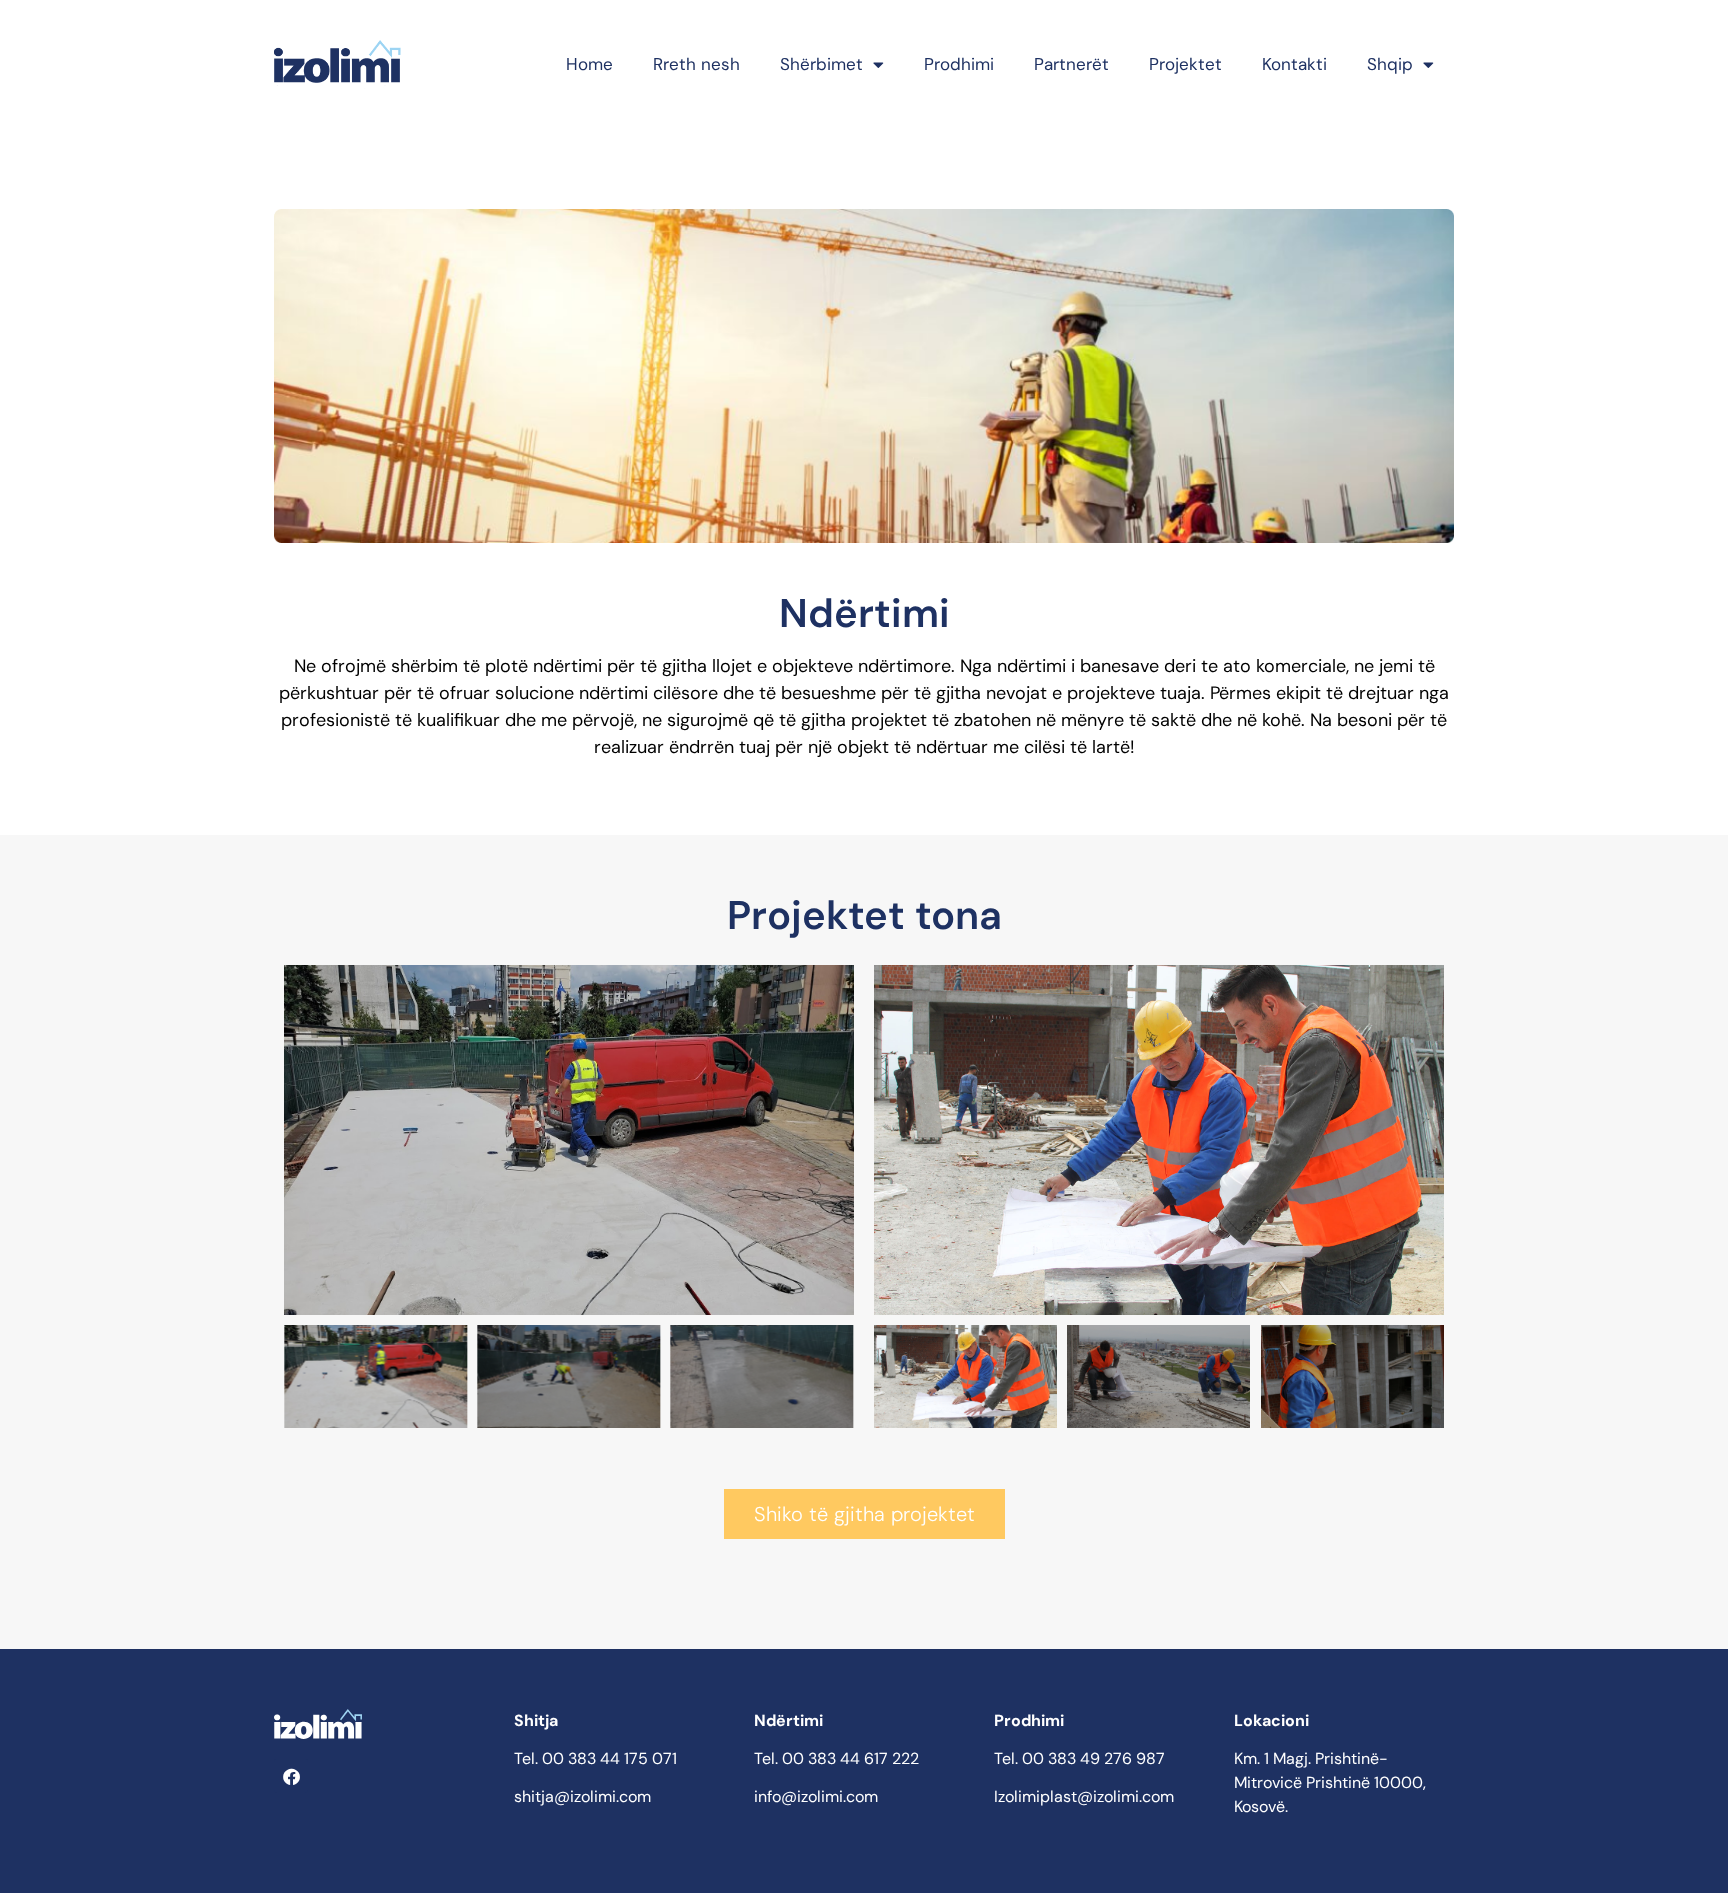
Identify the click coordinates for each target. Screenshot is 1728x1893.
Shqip (1390, 64)
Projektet (1185, 64)
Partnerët (1071, 64)
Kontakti (1294, 64)
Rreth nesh (696, 64)
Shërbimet (821, 64)
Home (589, 64)
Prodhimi (959, 64)
